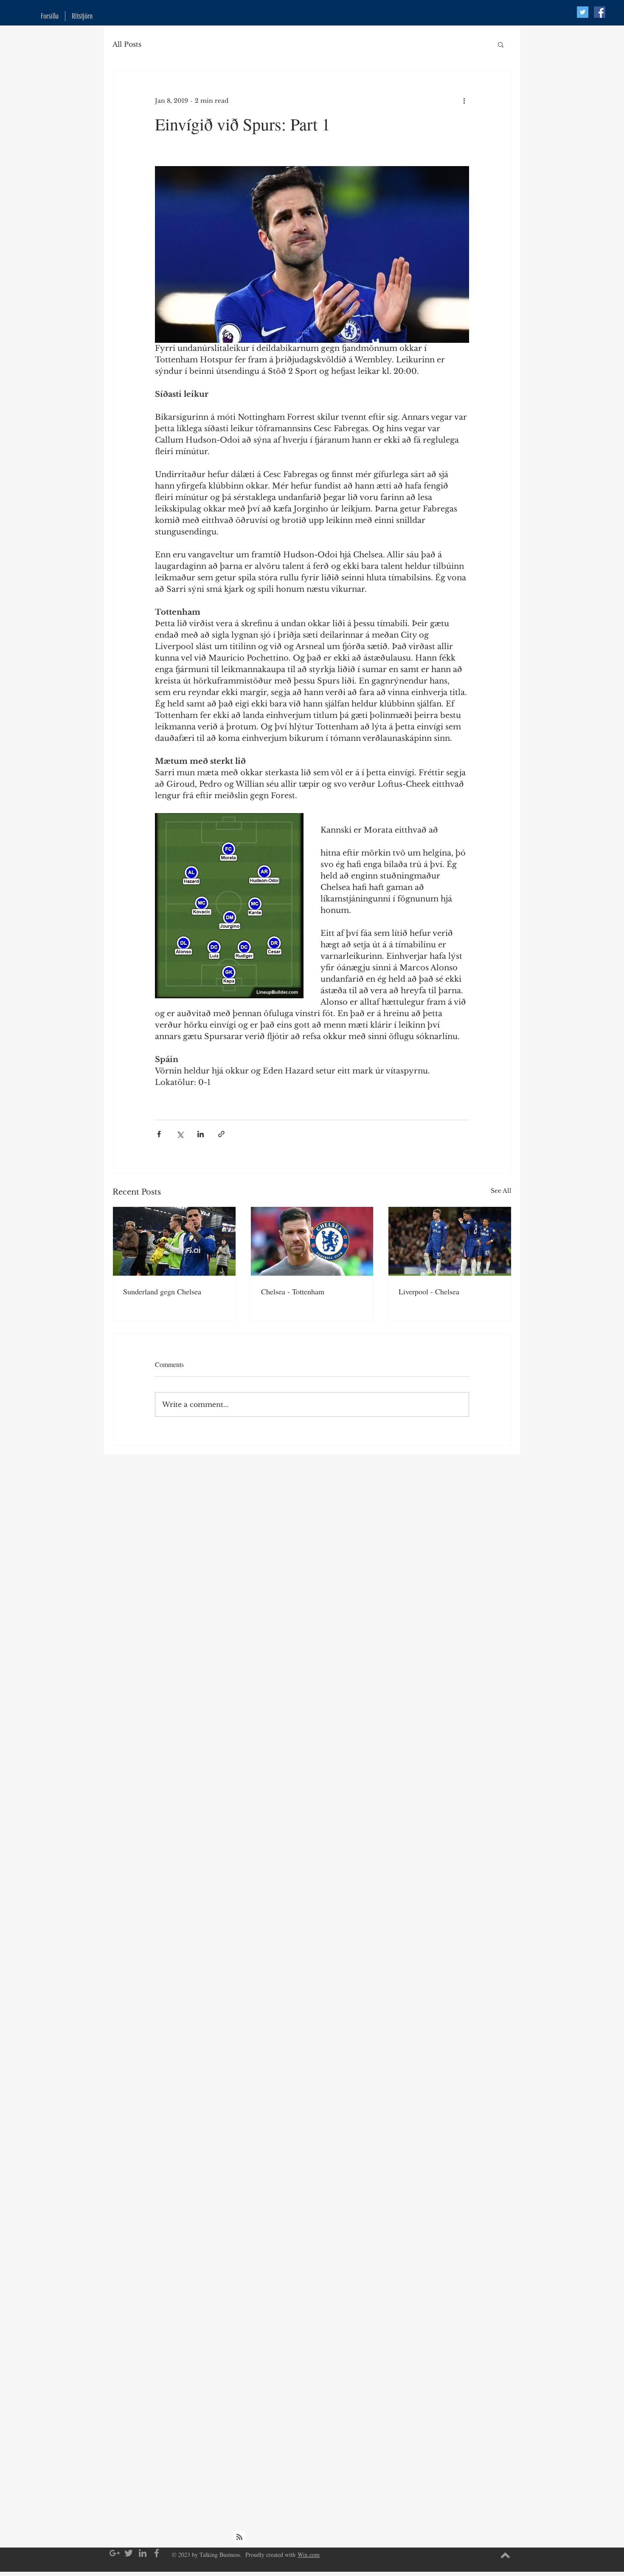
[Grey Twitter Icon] (129, 2553)
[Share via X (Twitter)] (180, 1134)
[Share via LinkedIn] (201, 1134)
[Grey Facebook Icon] (157, 2553)
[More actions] (464, 101)
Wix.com (309, 2555)
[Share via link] (221, 1134)
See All (501, 1191)
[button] (501, 44)
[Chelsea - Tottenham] (312, 1241)
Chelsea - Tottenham (293, 1291)
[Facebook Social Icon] (600, 12)
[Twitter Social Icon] (583, 12)
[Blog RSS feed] (239, 2537)
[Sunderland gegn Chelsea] (174, 1241)
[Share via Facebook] (159, 1134)
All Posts (127, 44)
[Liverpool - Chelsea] (450, 1241)
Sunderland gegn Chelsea (162, 1291)
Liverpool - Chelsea (429, 1291)
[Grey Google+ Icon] (115, 2553)
